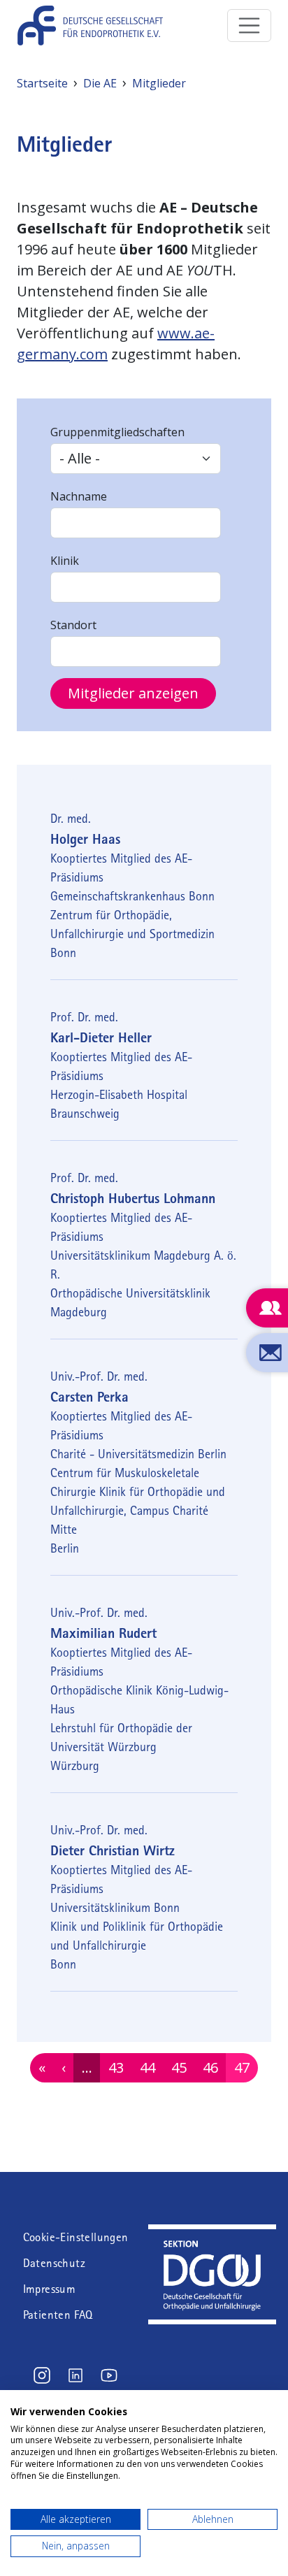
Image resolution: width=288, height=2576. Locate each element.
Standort (73, 625)
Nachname (79, 496)
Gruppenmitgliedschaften (117, 432)
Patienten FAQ (58, 2315)
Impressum (50, 2289)
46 (214, 2067)
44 (151, 2067)
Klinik (65, 561)
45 (183, 2067)
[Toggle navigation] (250, 26)
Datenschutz (54, 2263)
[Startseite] (95, 26)
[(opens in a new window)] (212, 2230)
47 (246, 2067)
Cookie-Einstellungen (76, 2237)
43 (120, 2067)
